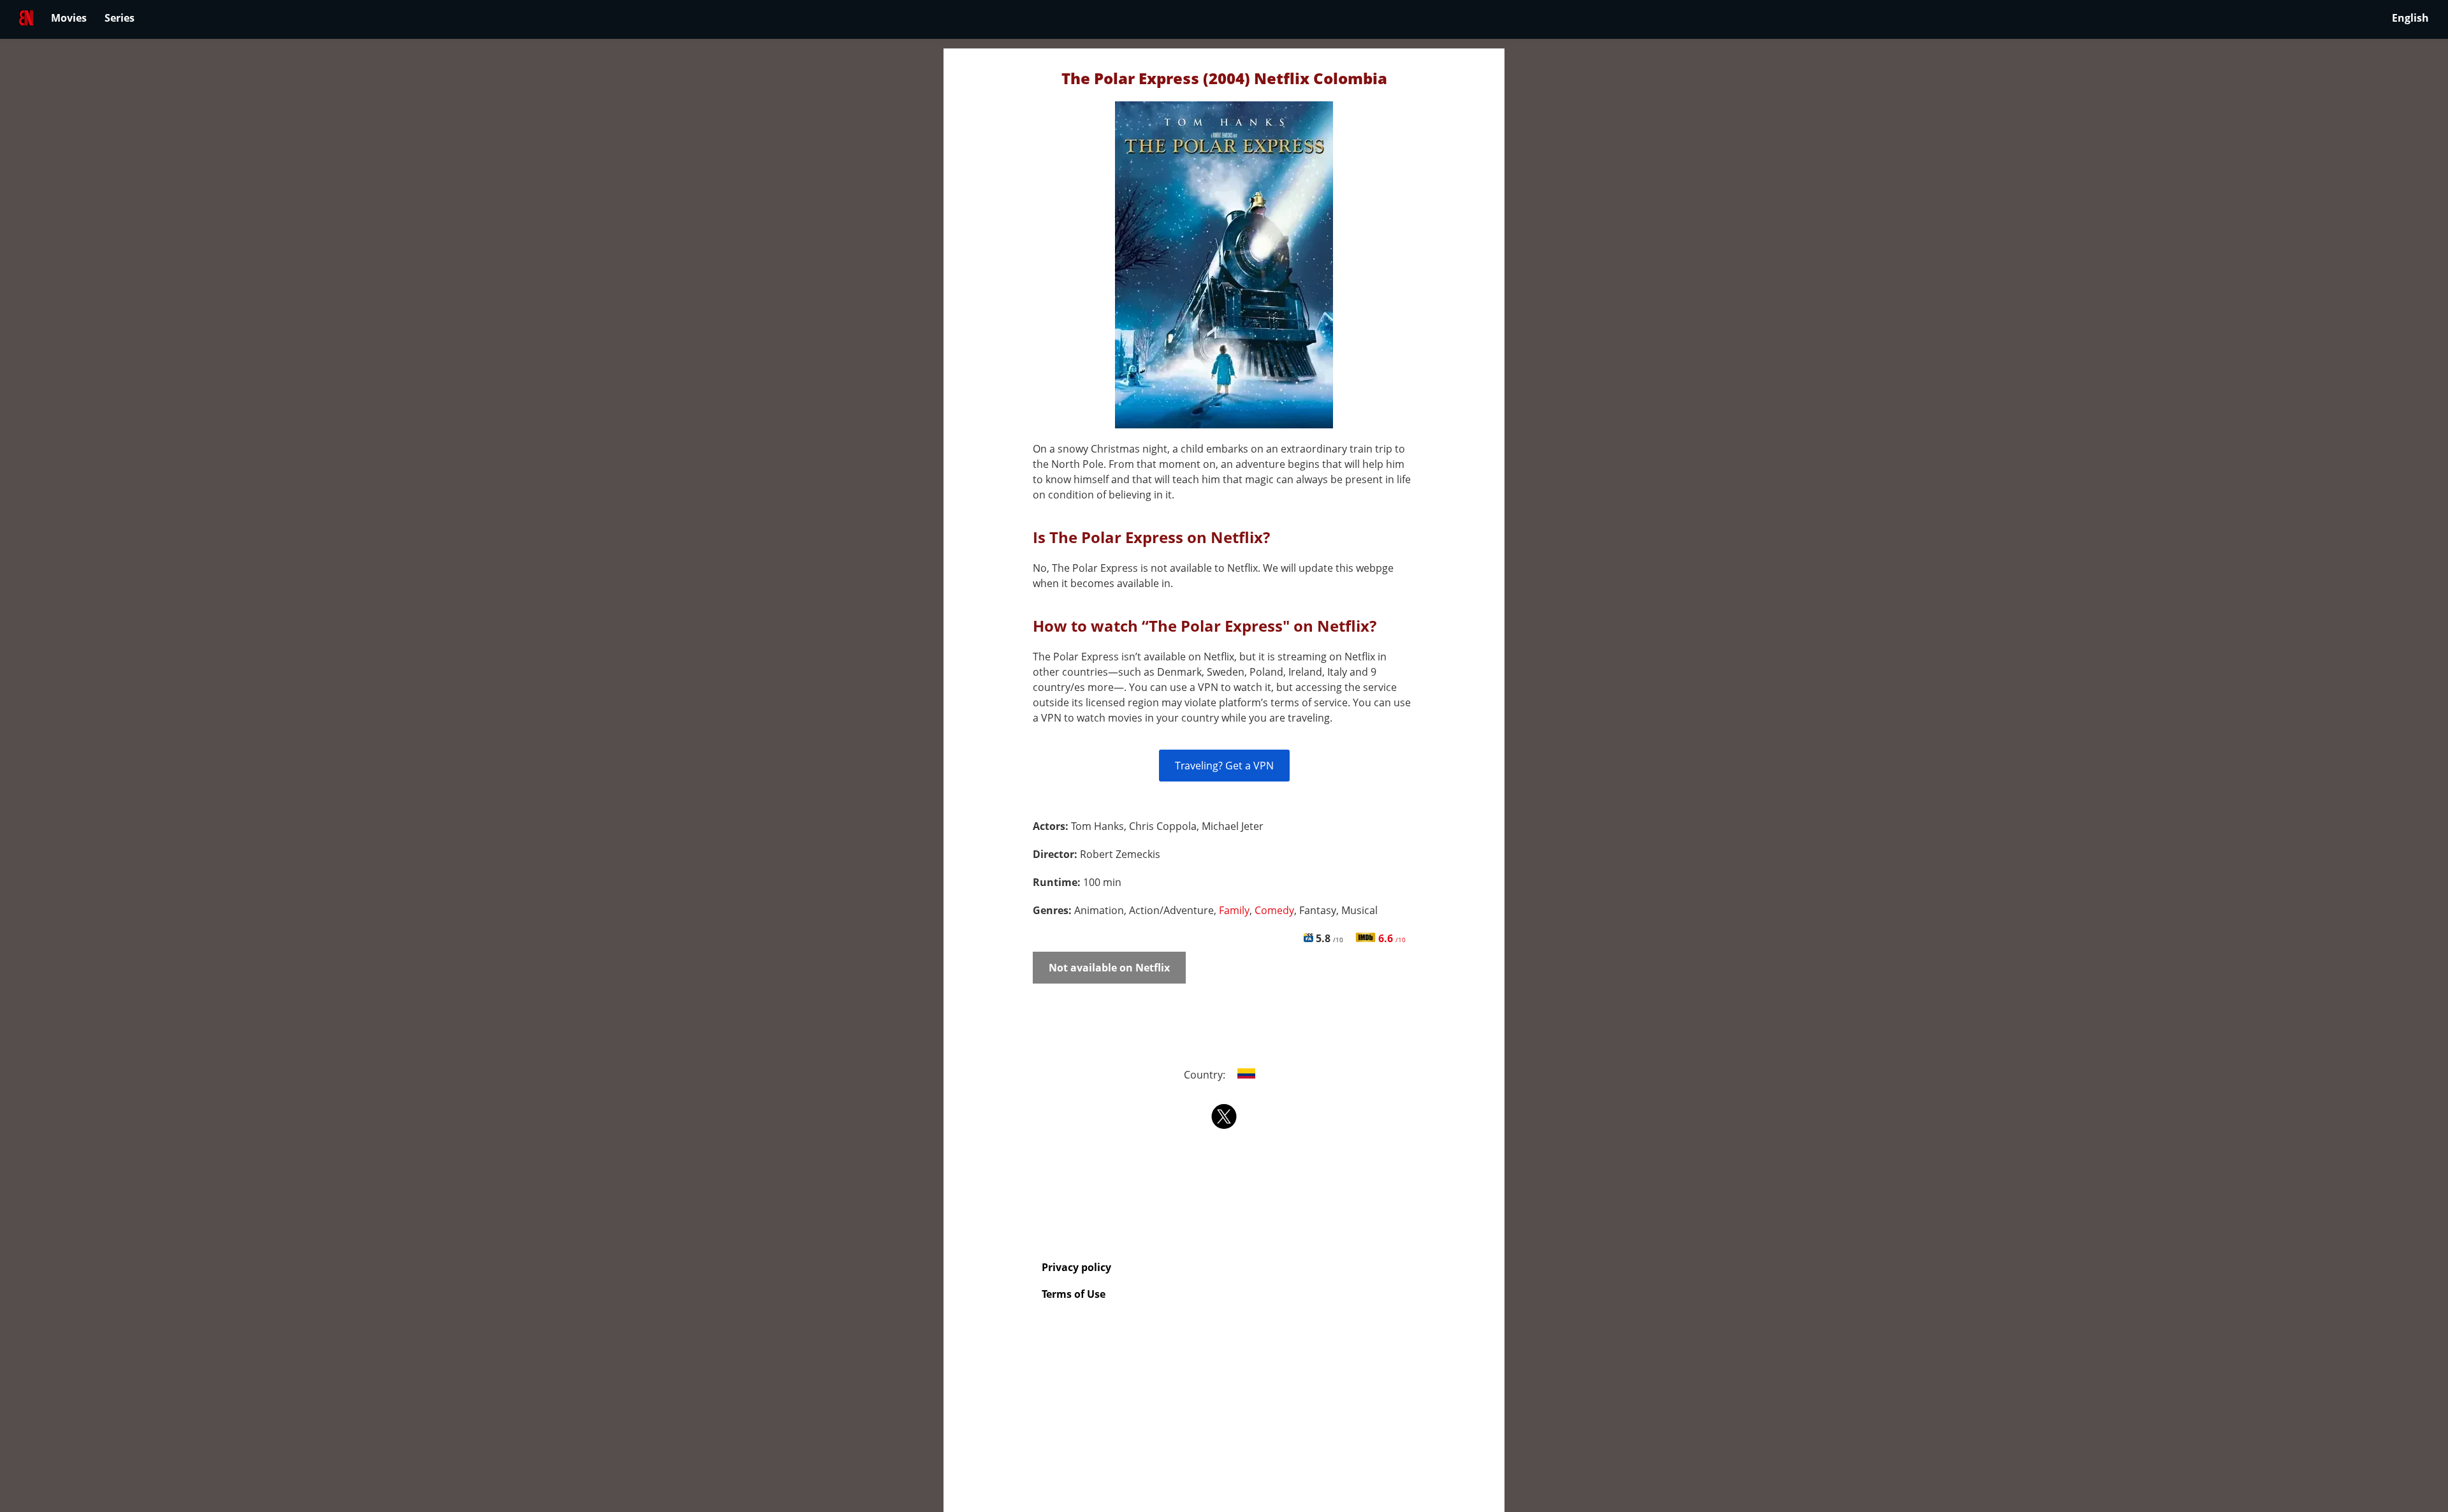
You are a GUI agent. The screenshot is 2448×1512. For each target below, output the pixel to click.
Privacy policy (1076, 1267)
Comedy (1274, 910)
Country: (1206, 1075)
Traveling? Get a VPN (1224, 766)
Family (1234, 910)
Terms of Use (1074, 1294)
